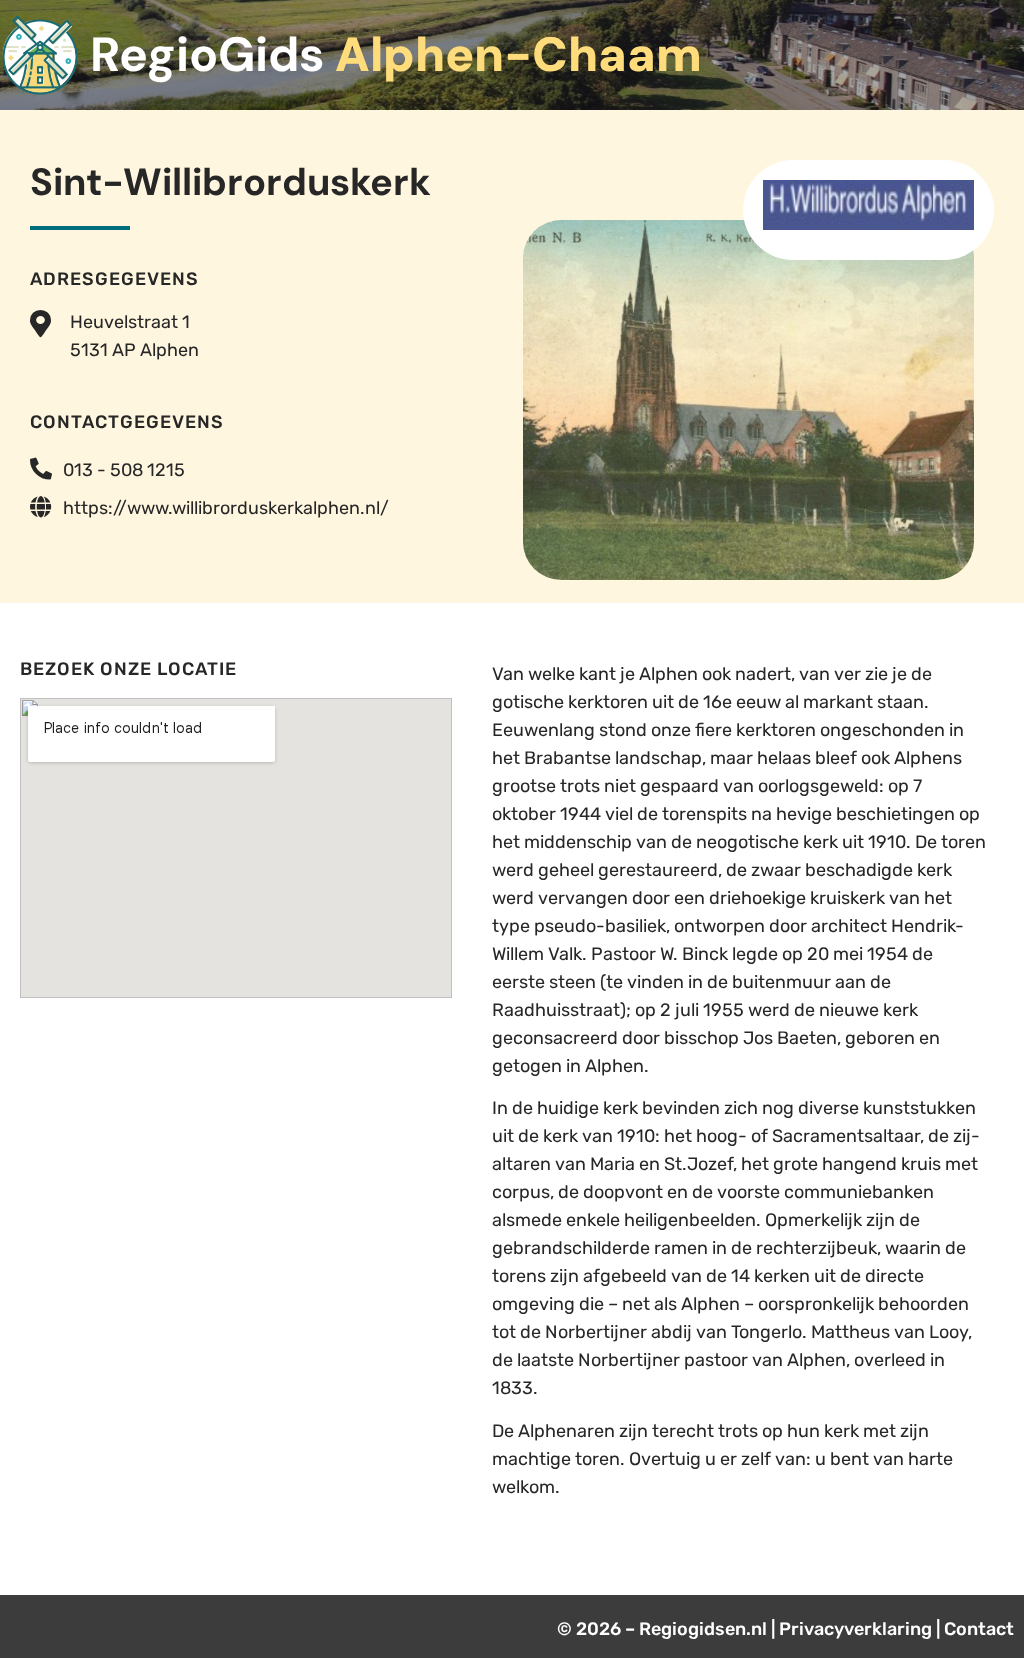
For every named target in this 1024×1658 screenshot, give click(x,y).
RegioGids (396, 54)
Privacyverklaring (855, 1629)
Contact (979, 1629)
